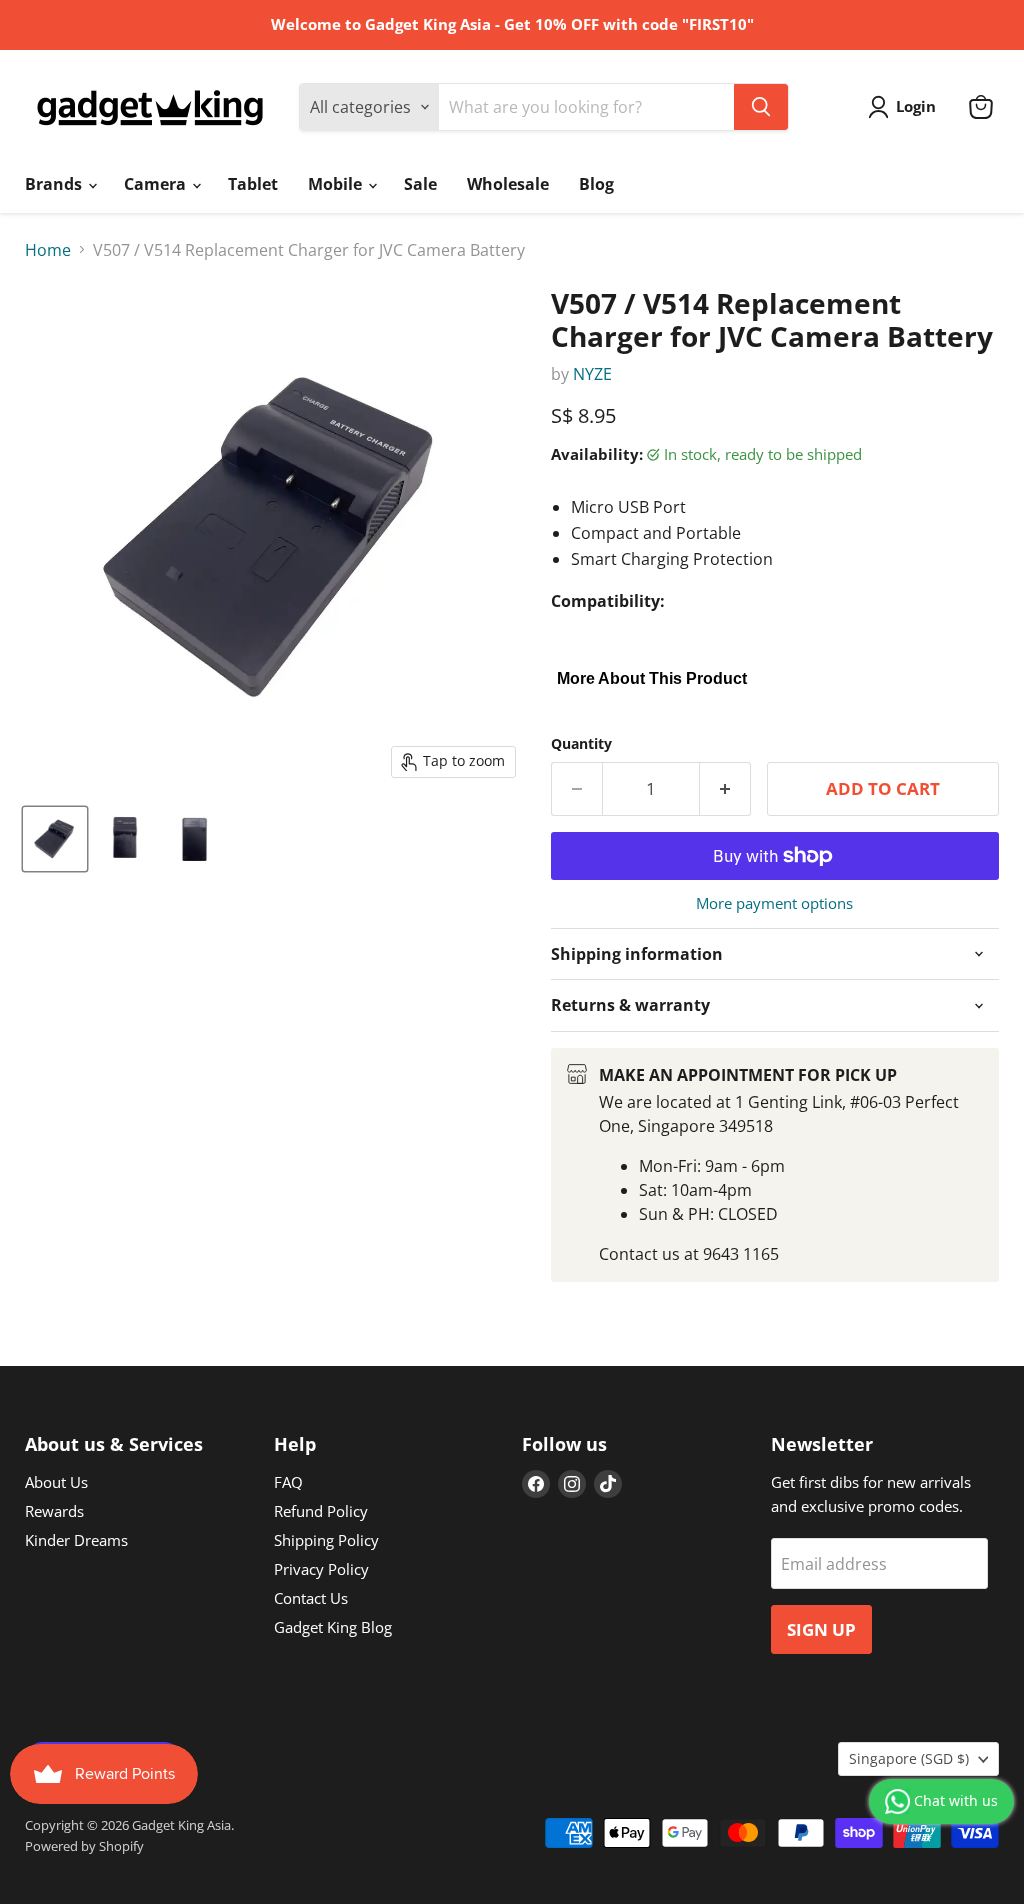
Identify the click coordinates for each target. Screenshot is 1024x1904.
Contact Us (311, 1598)
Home (48, 250)
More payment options (774, 903)
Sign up (821, 1629)
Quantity (581, 744)
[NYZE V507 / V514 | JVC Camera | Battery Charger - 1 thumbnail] (55, 839)
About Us (56, 1482)
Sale (420, 184)
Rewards (54, 1511)
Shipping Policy (326, 1540)
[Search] (761, 107)
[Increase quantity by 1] (725, 789)
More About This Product (652, 678)
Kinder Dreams (76, 1540)
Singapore (909, 1758)
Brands (55, 184)
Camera (157, 184)
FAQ (288, 1482)
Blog (596, 184)
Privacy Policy (321, 1569)
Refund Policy (321, 1511)
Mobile (337, 184)
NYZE (592, 374)
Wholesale (508, 184)
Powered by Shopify (84, 1846)
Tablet (253, 184)
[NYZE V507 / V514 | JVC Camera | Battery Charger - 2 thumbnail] (125, 839)
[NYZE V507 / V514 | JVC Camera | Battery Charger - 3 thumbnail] (195, 839)
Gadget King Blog (333, 1627)
